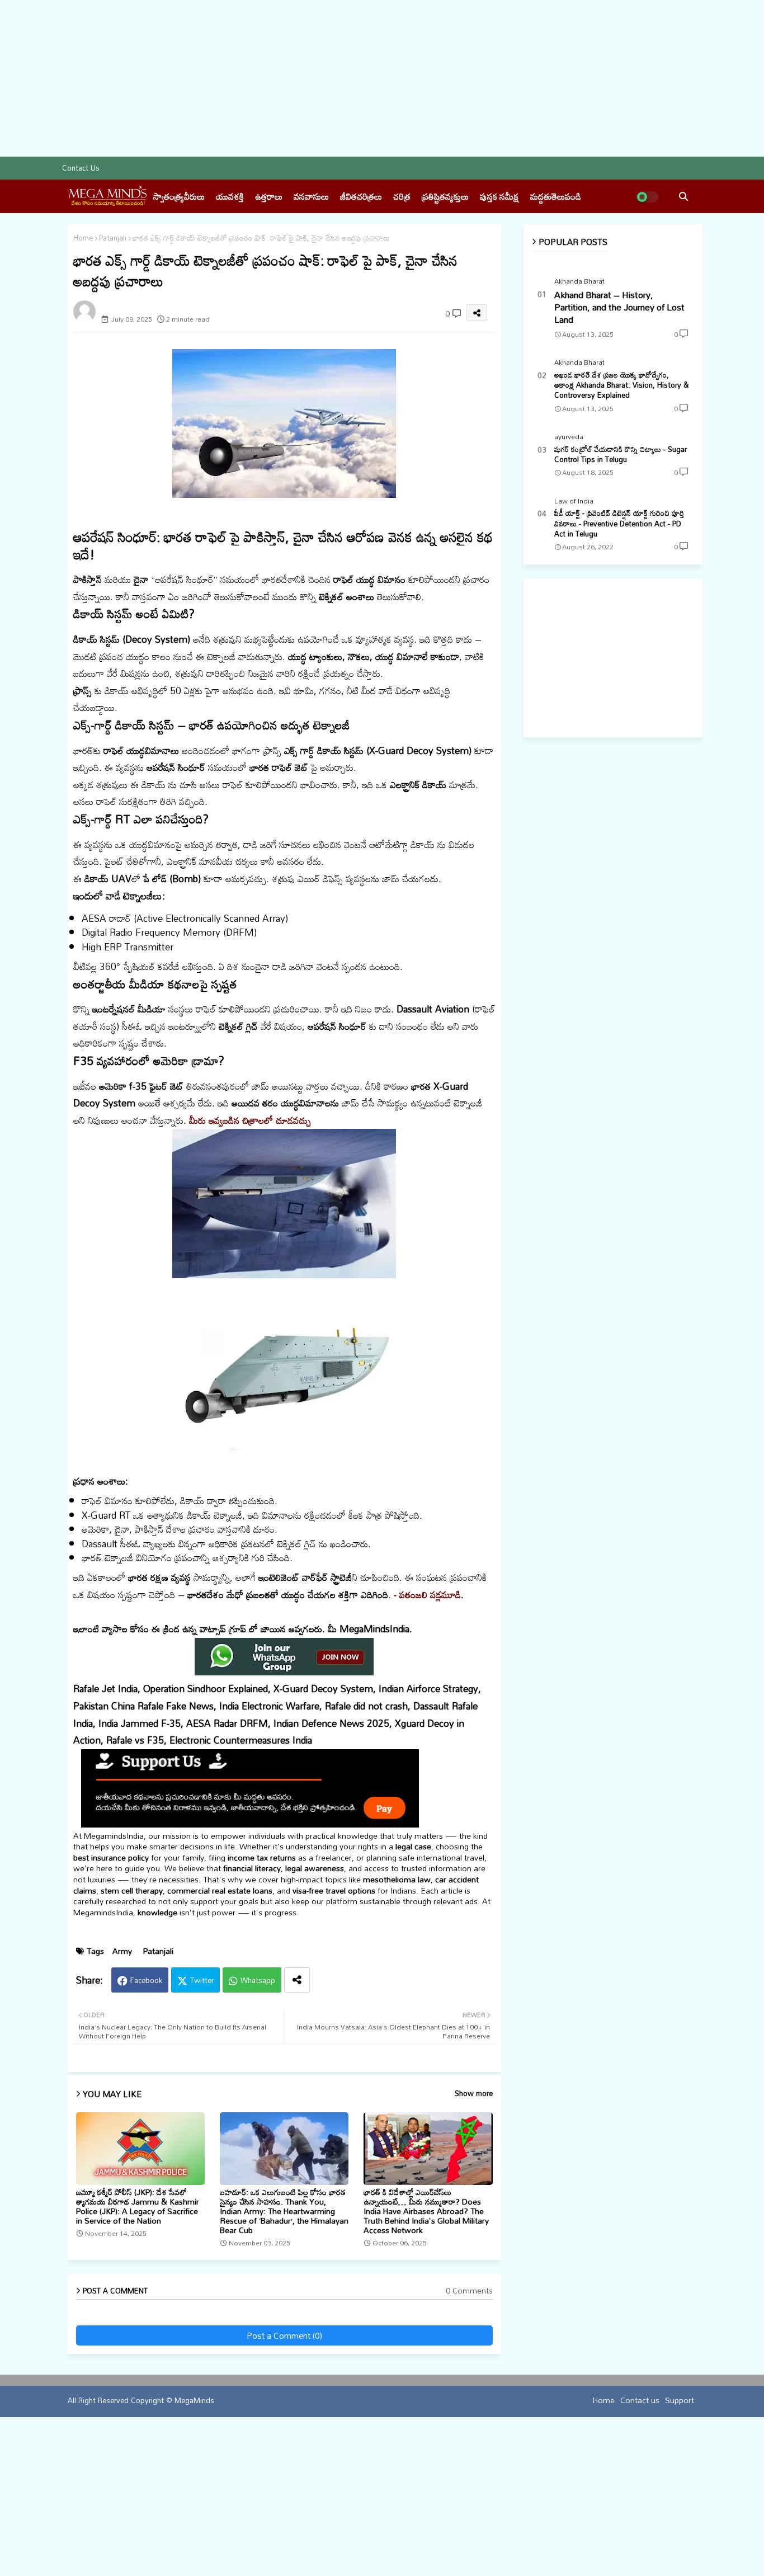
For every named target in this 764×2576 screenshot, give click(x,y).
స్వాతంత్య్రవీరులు (179, 196)
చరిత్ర (402, 196)
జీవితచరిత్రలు (361, 196)
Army (122, 1951)
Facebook (146, 1980)
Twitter (202, 1980)
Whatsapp (258, 1980)
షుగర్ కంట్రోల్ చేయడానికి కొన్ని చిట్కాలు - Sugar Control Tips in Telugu (621, 454)
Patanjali (113, 238)
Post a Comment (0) (284, 2335)
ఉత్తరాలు (269, 196)
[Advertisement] (336, 78)
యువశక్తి (230, 196)
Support (680, 2399)
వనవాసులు (311, 196)
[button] (683, 196)
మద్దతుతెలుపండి (556, 196)
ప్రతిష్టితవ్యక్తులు (445, 196)
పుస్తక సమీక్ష (499, 196)
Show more (474, 2094)
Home (83, 238)
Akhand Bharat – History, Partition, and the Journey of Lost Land (619, 307)
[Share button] (297, 1980)
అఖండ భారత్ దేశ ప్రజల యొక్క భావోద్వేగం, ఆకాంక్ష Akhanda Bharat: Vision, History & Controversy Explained (621, 385)
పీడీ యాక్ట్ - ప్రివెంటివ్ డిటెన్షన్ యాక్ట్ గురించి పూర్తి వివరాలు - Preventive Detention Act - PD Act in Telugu (619, 523)
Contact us (81, 168)
